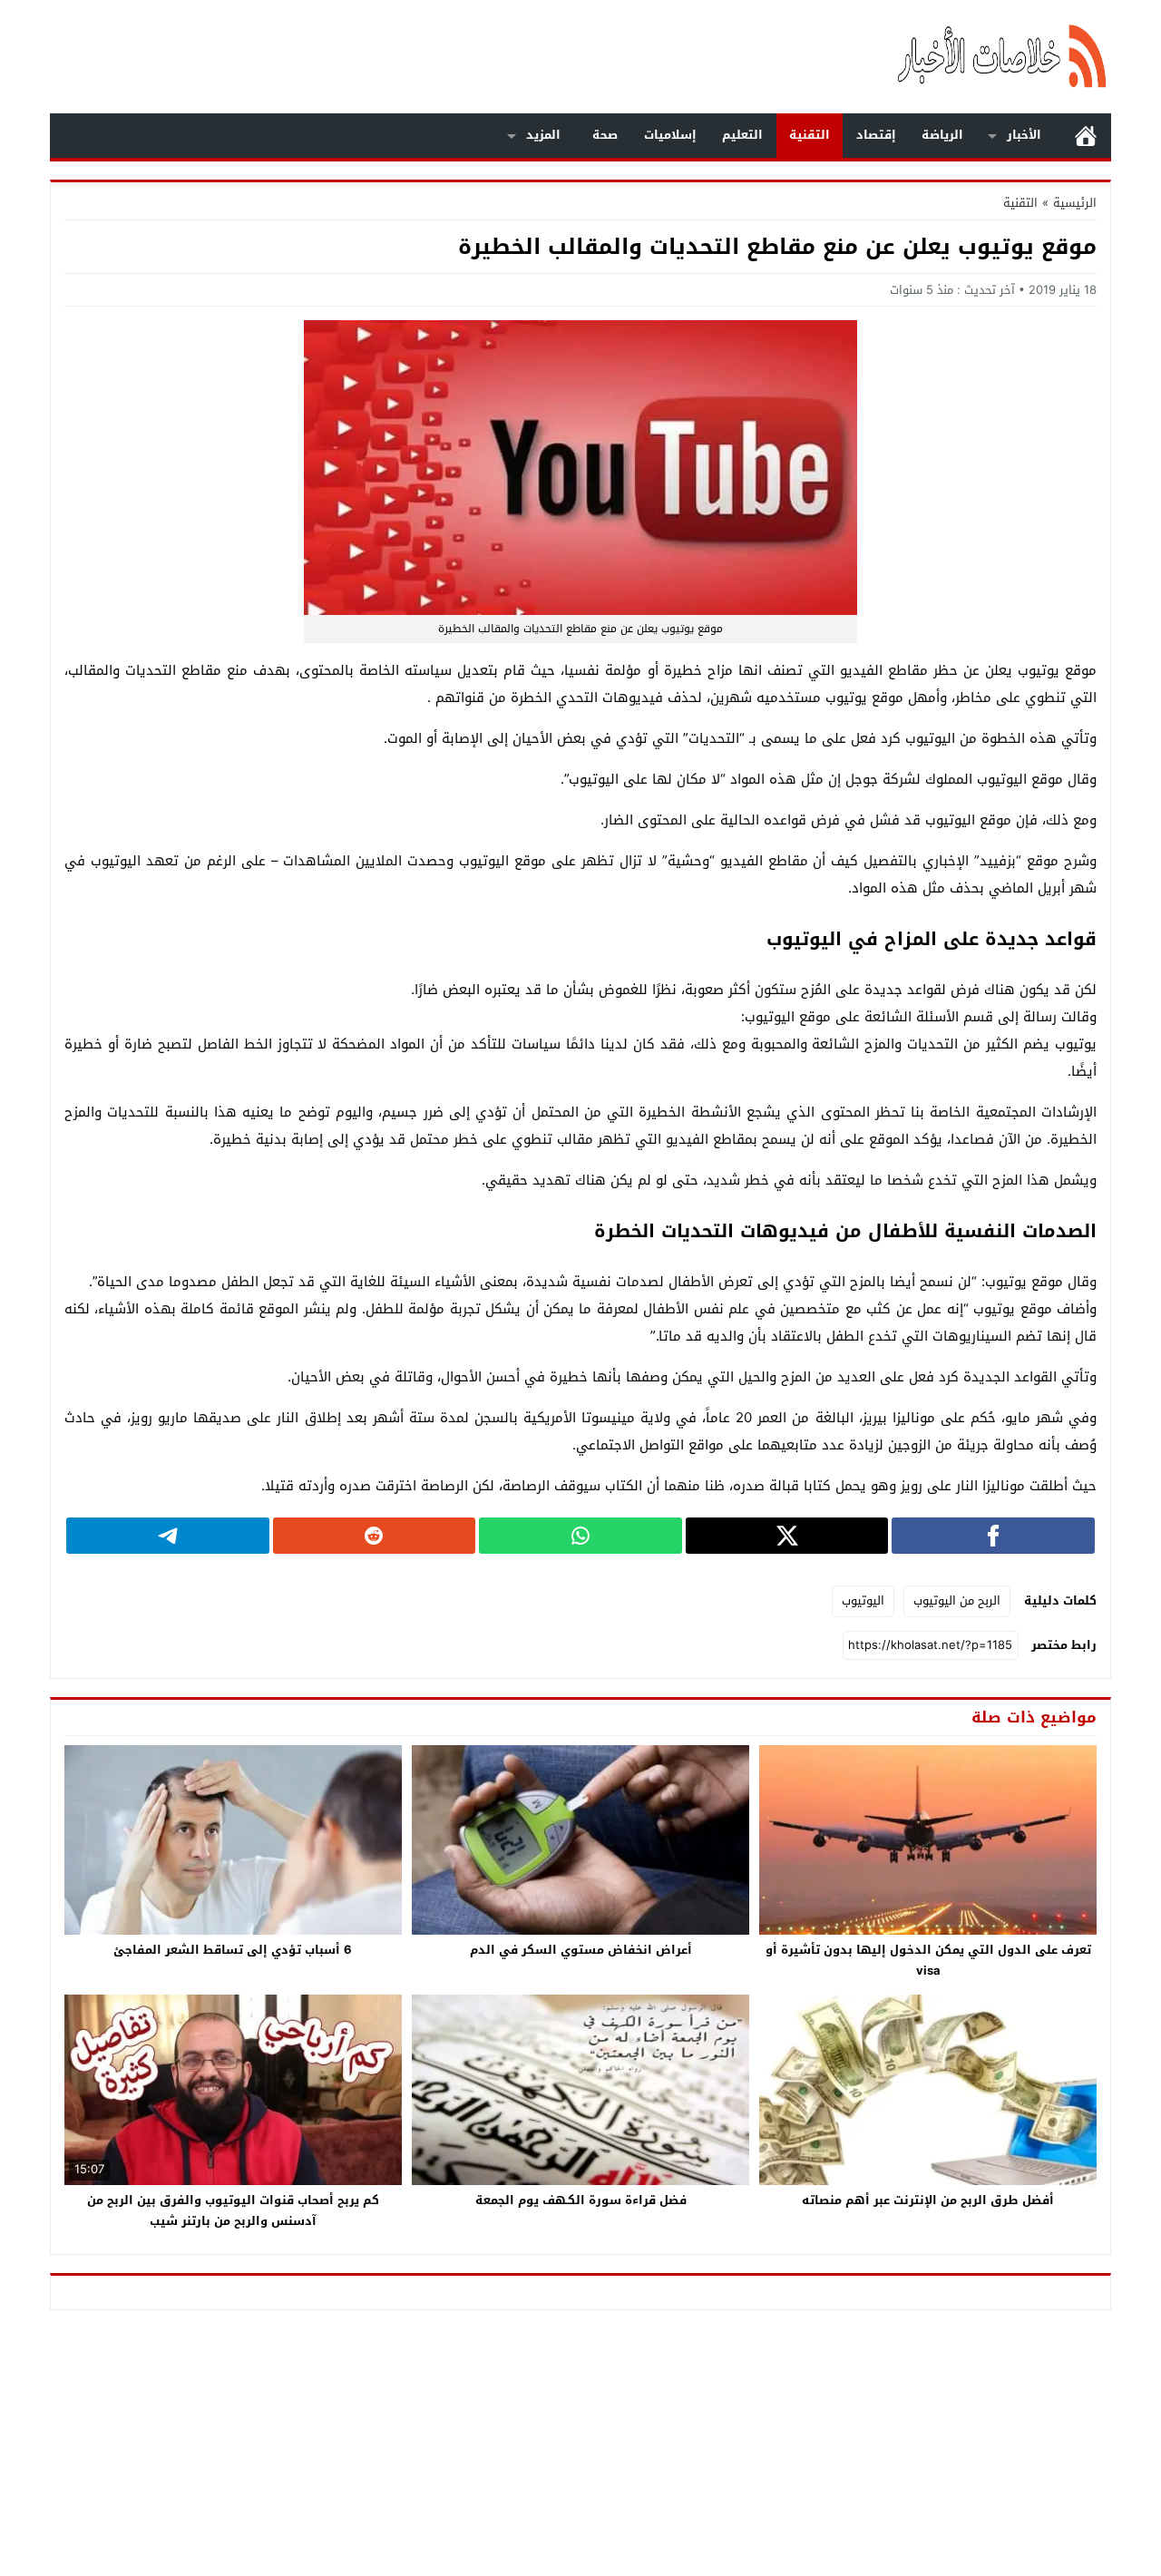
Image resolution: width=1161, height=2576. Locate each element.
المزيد (543, 135)
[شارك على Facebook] (993, 1536)
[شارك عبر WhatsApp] (580, 1536)
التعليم (742, 135)
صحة (605, 135)
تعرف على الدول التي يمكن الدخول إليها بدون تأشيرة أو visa (928, 1960)
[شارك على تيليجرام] (168, 1536)
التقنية (810, 135)
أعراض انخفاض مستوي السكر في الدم (581, 1950)
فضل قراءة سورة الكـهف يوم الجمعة (581, 2200)
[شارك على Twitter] (787, 1536)
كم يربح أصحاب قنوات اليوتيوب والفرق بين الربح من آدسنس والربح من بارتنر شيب (233, 2210)
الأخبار (1024, 135)
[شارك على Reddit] (375, 1536)
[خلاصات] (911, 57)
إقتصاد (876, 135)
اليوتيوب (863, 1600)
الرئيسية (1086, 136)
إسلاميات (670, 135)
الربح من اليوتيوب (957, 1600)
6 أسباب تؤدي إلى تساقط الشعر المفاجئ (233, 1950)
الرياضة (942, 135)
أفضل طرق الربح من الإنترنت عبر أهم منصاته (928, 2200)
